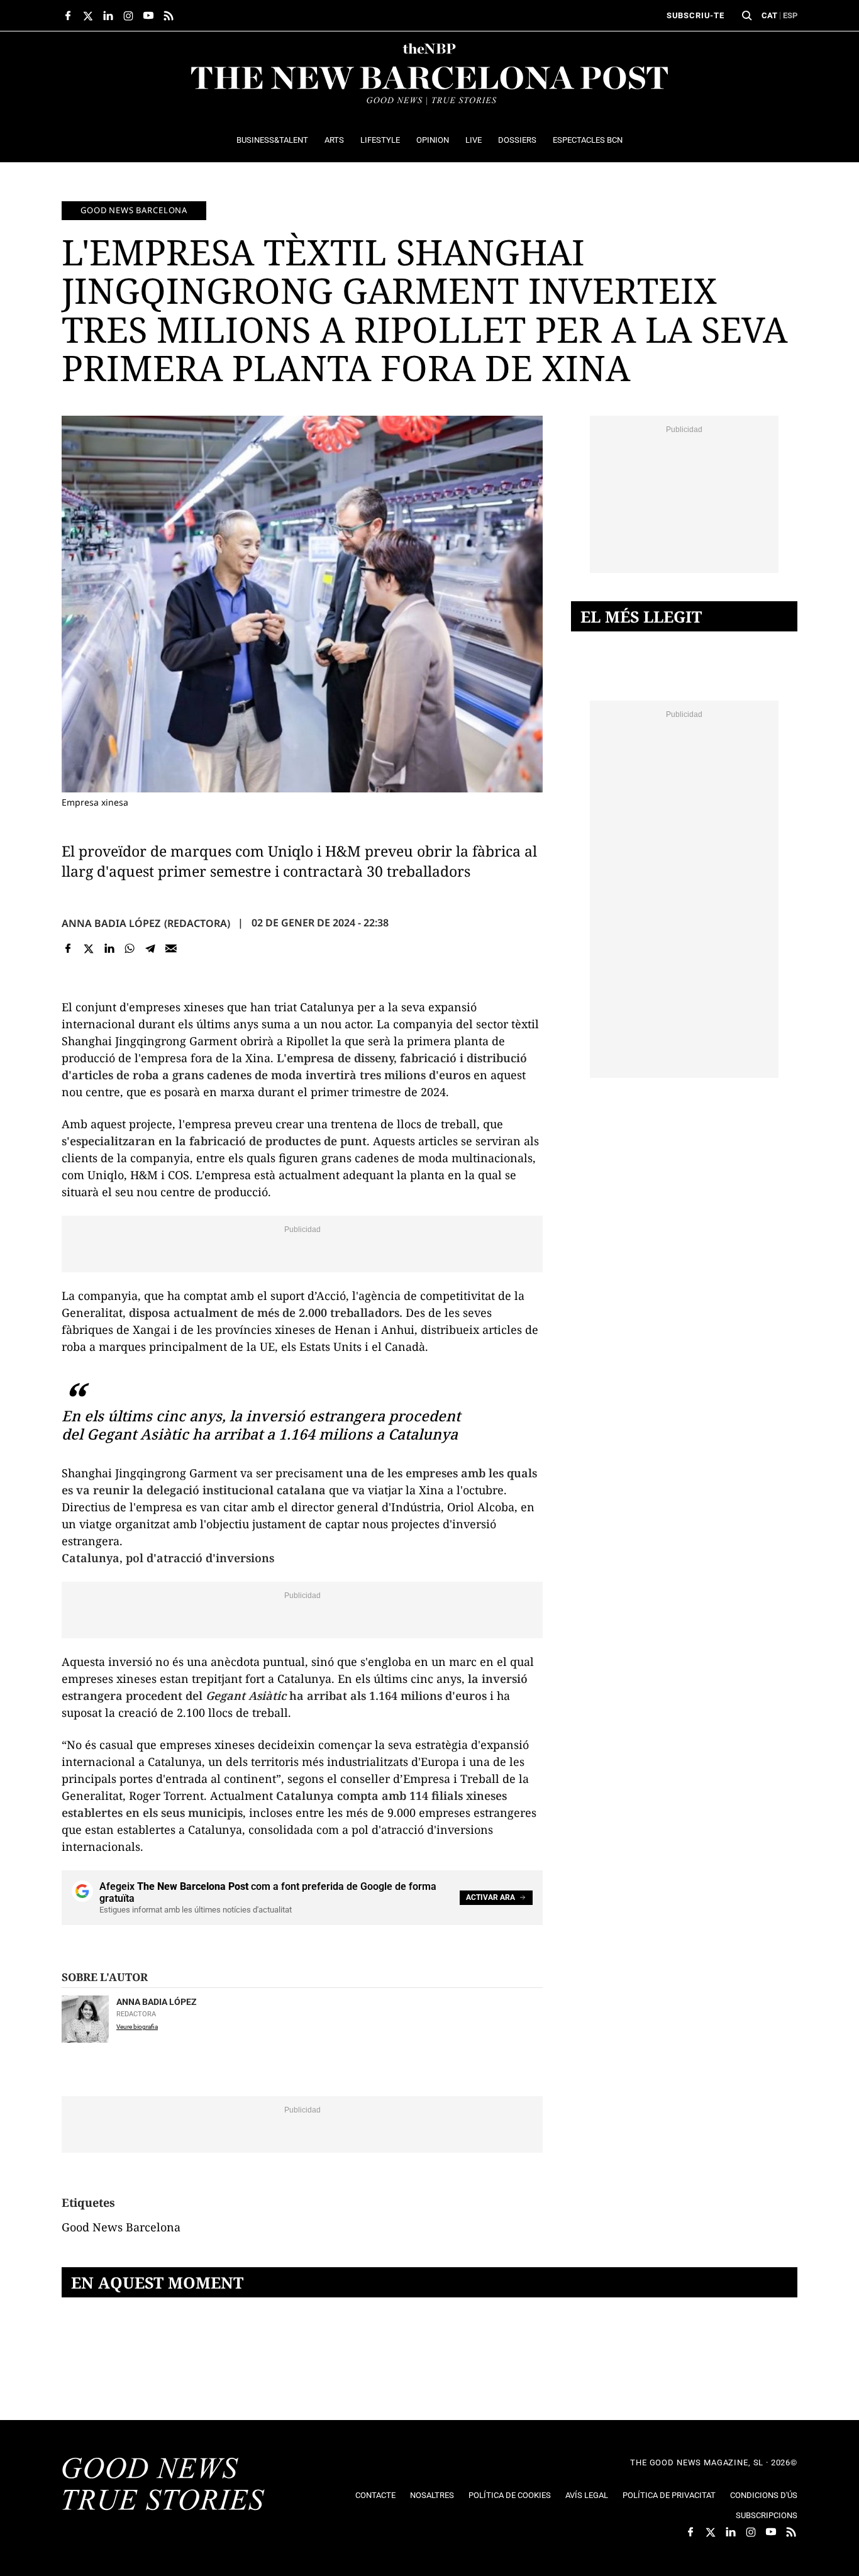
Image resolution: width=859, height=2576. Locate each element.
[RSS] (169, 16)
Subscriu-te (696, 15)
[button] (747, 16)
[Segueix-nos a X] (88, 16)
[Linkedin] (109, 949)
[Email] (171, 949)
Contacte (375, 2495)
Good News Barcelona (134, 210)
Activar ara (490, 1897)
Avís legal (587, 2495)
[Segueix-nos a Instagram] (128, 16)
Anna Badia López (111, 923)
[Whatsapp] (130, 949)
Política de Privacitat (669, 2495)
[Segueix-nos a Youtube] (148, 16)
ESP (790, 15)
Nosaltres (432, 2495)
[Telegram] (151, 949)
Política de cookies (510, 2495)
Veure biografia (137, 2027)
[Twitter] (89, 949)
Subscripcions (767, 2515)
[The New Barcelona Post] (163, 2485)
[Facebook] (68, 949)
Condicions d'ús (764, 2495)
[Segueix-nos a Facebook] (68, 16)
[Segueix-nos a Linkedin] (108, 16)
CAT (769, 15)
